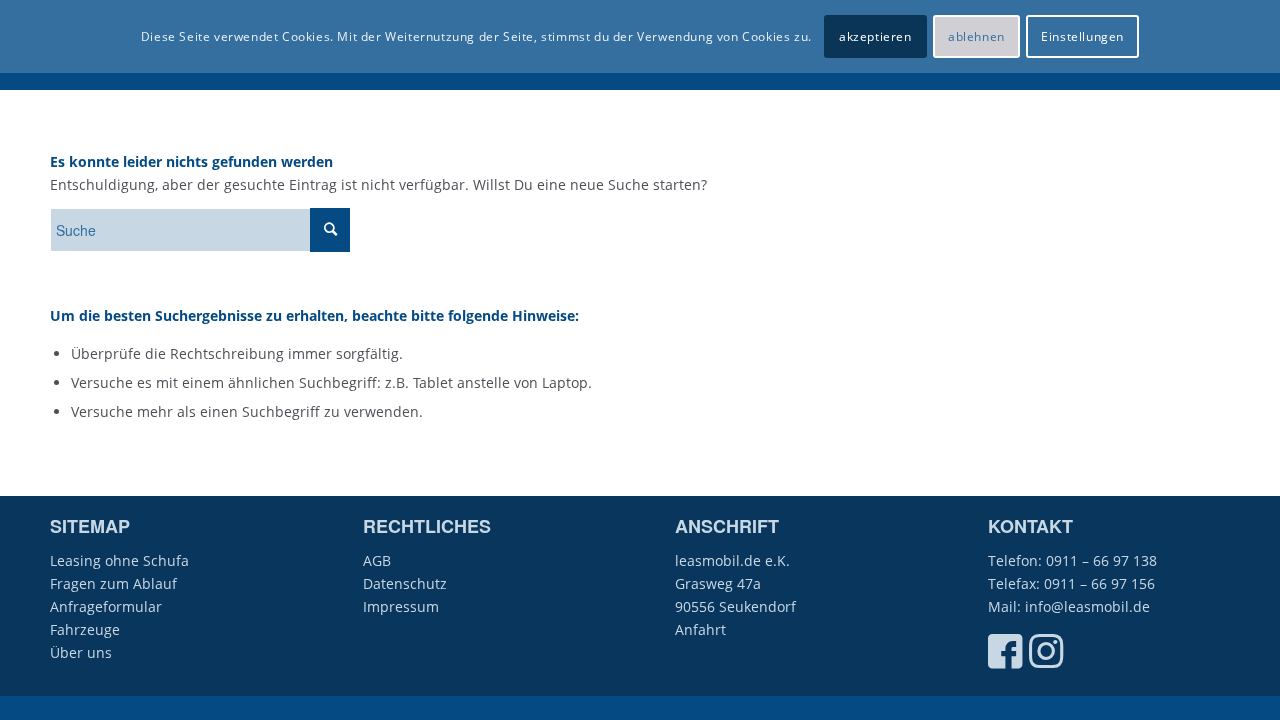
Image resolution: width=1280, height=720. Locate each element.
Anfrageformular (106, 606)
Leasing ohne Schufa (119, 560)
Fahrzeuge (85, 629)
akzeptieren (875, 36)
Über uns (81, 652)
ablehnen (976, 36)
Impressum (401, 606)
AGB (377, 560)
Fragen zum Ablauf (113, 583)
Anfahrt (700, 629)
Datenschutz (405, 583)
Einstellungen (1082, 36)
